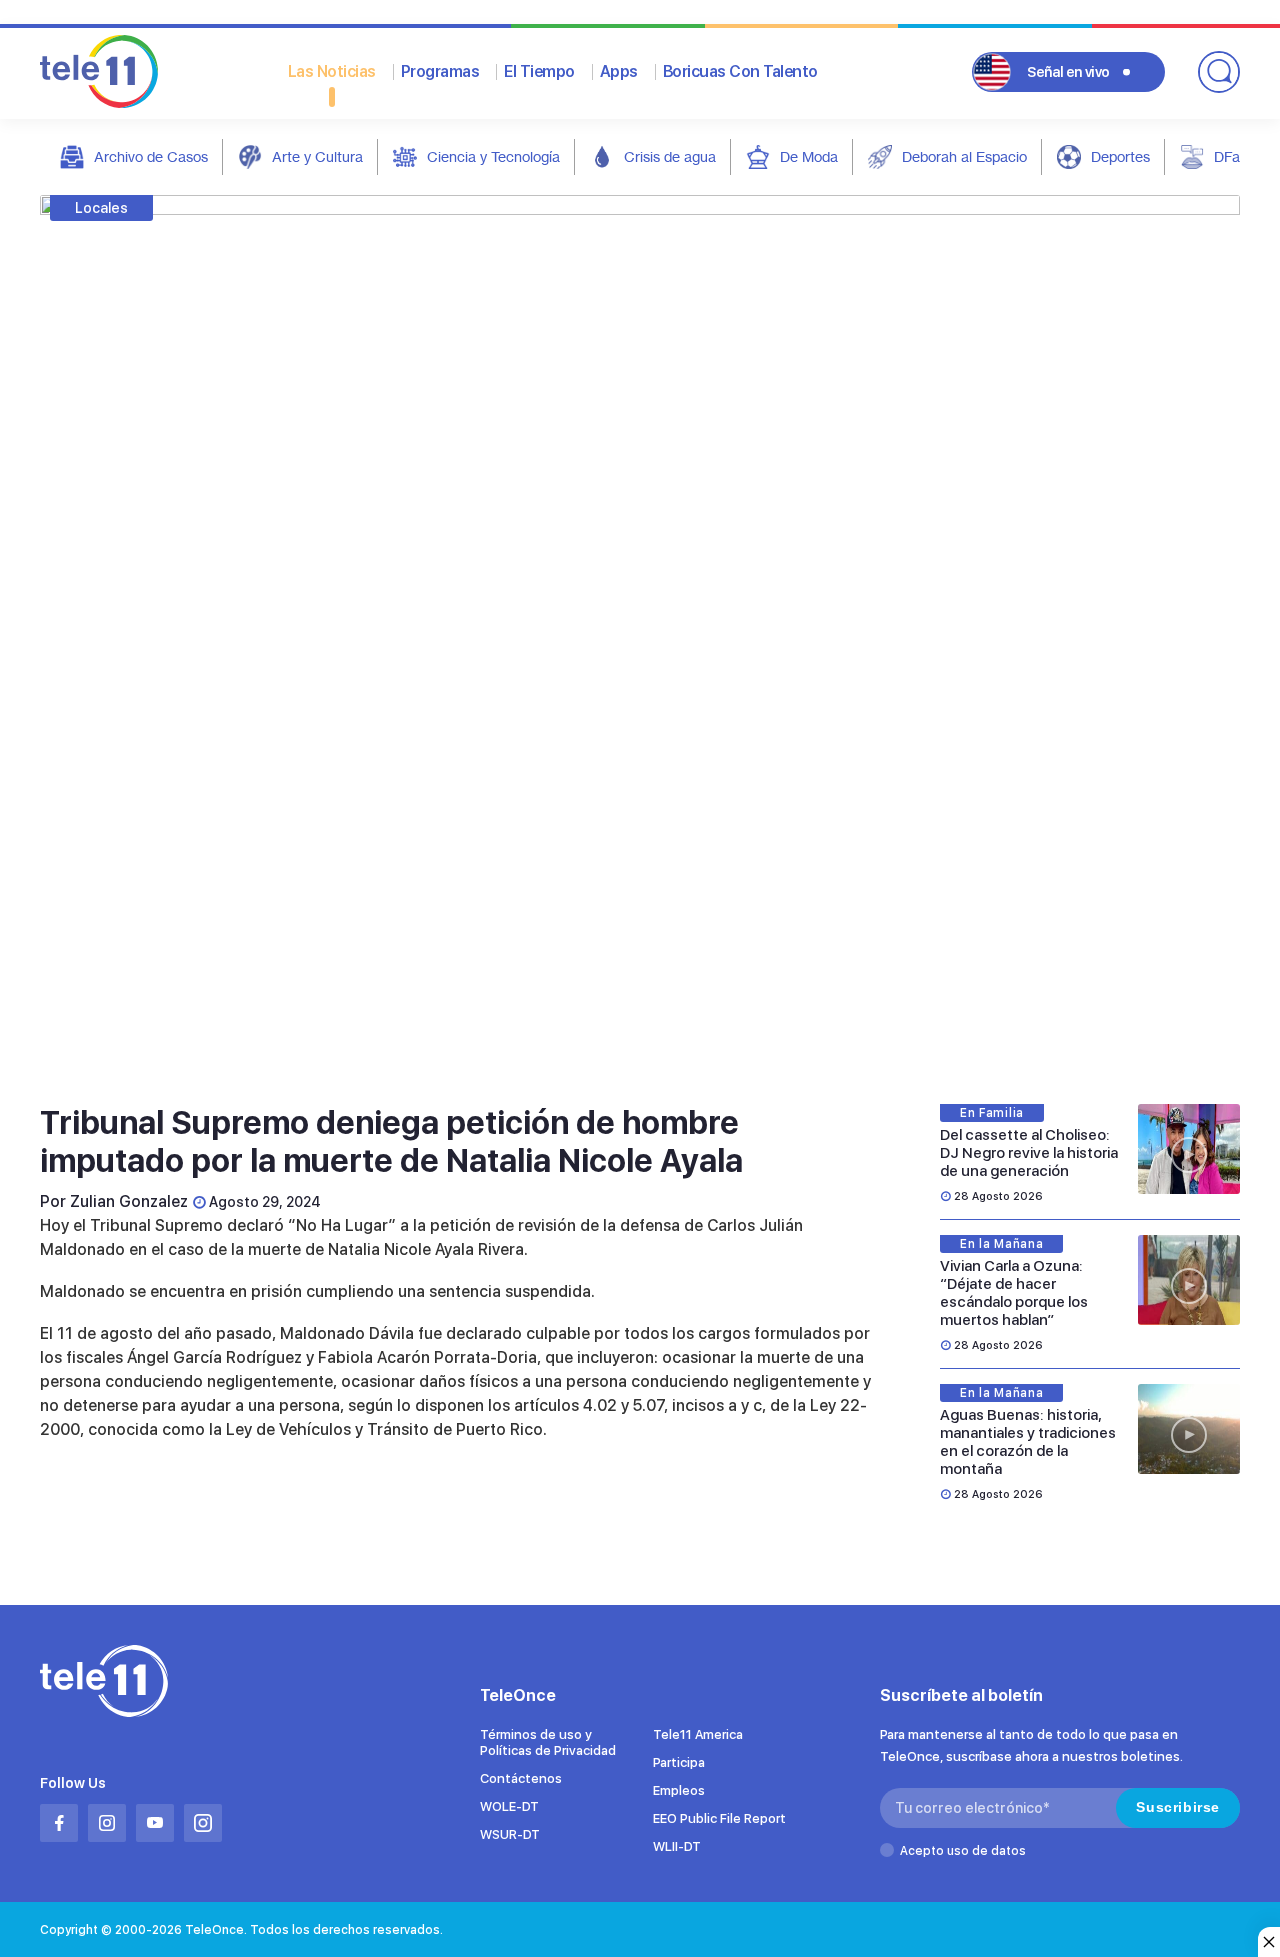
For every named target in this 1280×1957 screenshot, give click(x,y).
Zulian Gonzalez (129, 1201)
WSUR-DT (510, 1834)
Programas (440, 71)
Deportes (1120, 156)
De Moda (809, 156)
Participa (679, 1762)
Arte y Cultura (317, 156)
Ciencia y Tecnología (493, 156)
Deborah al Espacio (964, 156)
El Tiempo (539, 71)
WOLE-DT (509, 1806)
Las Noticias (332, 71)
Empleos (679, 1790)
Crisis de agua (670, 156)
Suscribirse (1178, 1807)
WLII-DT (677, 1846)
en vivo (1068, 72)
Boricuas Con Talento (740, 71)
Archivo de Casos (151, 156)
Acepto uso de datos (963, 1851)
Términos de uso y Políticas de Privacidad (548, 1742)
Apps (619, 71)
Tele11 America (698, 1734)
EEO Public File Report (719, 1818)
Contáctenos (521, 1778)
